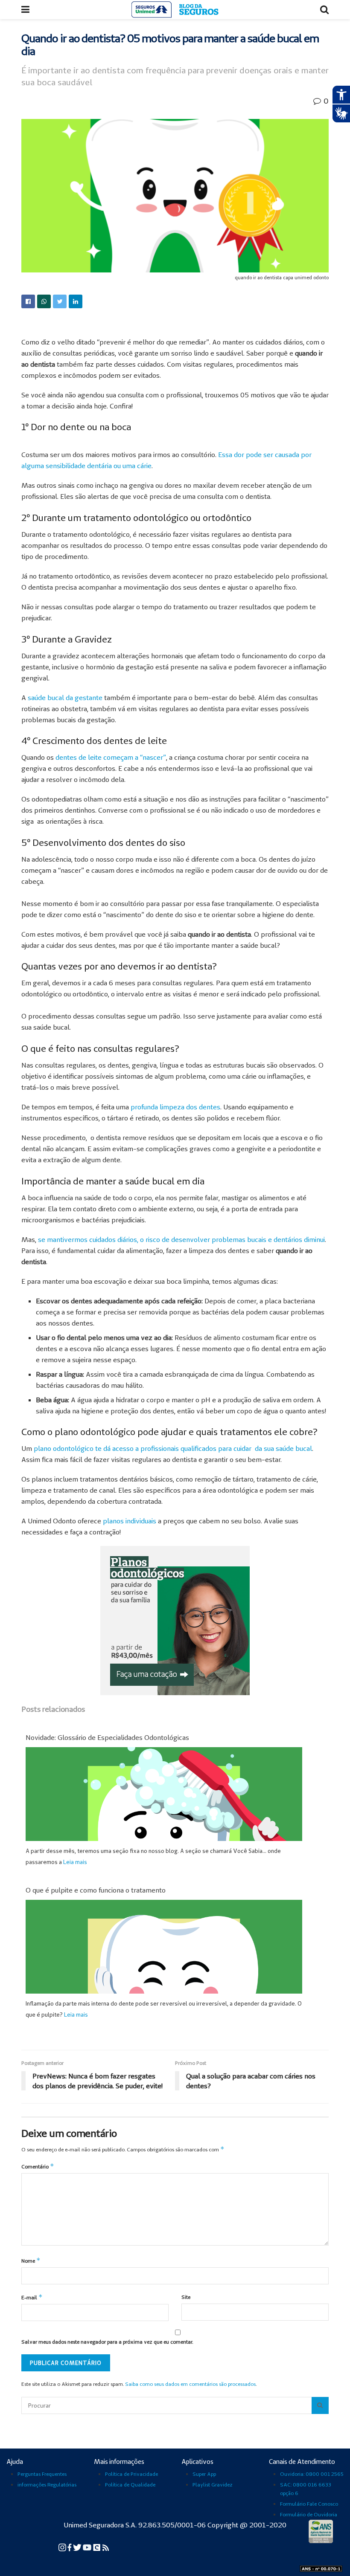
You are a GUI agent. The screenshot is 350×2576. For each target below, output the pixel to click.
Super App (204, 2474)
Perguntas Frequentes (42, 2474)
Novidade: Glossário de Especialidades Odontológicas (107, 1737)
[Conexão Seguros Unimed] (98, 2547)
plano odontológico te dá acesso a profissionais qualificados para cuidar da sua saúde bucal (173, 1448)
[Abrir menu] (25, 10)
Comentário (38, 2166)
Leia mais (75, 1862)
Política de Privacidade (131, 2474)
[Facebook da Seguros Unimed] (70, 2547)
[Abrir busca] (324, 10)
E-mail (32, 2297)
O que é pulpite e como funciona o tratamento (96, 1890)
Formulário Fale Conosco (309, 2504)
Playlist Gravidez (213, 2485)
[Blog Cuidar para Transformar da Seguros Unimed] (106, 2547)
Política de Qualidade (130, 2485)
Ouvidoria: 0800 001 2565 (312, 2474)
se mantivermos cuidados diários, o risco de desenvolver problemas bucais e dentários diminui (181, 1239)
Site (186, 2297)
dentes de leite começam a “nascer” (111, 757)
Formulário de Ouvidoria (309, 2514)
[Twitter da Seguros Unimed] (78, 2547)
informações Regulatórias (47, 2485)
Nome (31, 2260)
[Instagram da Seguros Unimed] (63, 2547)
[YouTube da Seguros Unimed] (88, 2547)
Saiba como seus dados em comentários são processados (190, 2384)
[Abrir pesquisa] (320, 2405)
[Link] (28, 301)
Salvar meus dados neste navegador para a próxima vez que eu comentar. (107, 2342)
